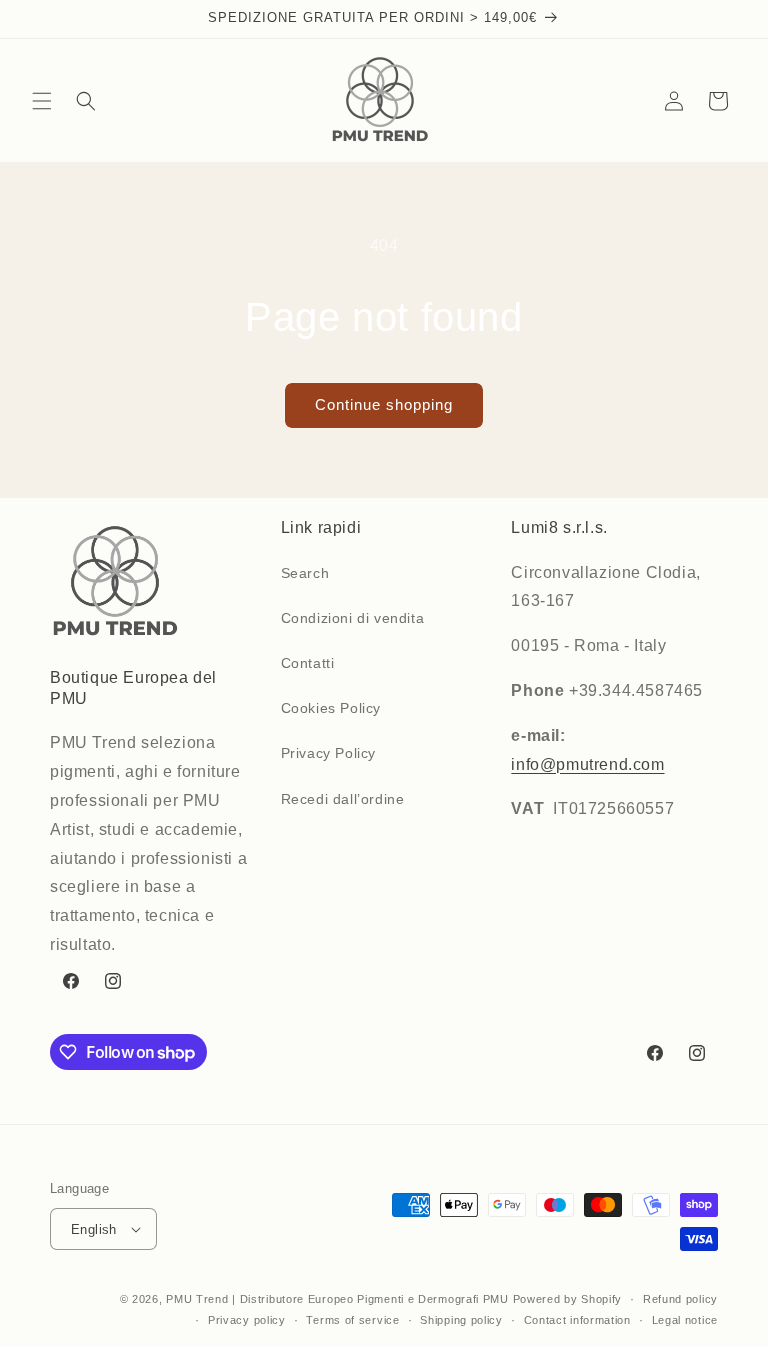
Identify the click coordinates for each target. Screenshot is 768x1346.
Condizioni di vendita (353, 618)
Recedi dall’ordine (343, 799)
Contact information (577, 1320)
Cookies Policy (331, 708)
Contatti (308, 663)
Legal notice (685, 1320)
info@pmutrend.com (587, 764)
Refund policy (680, 1299)
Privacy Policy (328, 753)
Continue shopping (384, 404)
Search (305, 573)
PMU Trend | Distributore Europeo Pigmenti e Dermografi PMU (337, 1299)
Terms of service (352, 1320)
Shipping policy (461, 1320)
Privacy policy (247, 1320)
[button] (42, 101)
